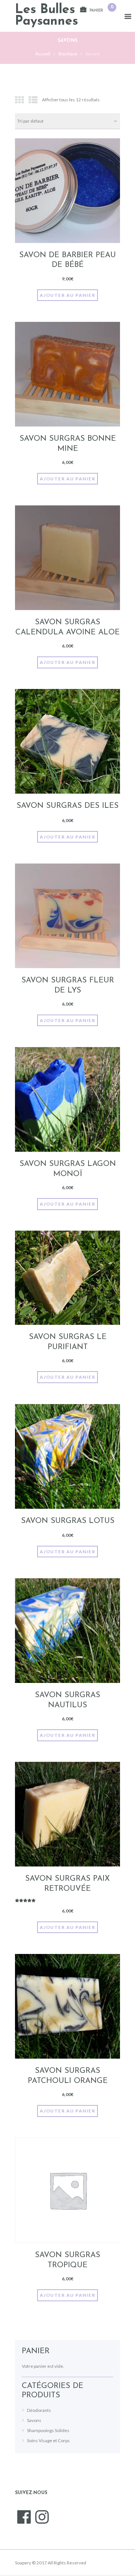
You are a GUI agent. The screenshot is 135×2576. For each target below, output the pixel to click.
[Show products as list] (33, 100)
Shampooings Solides (48, 2430)
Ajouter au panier (68, 295)
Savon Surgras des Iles (67, 806)
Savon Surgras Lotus (68, 1521)
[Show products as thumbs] (19, 100)
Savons (34, 2420)
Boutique (68, 54)
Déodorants (39, 2410)
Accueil (43, 54)
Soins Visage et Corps (48, 2440)
